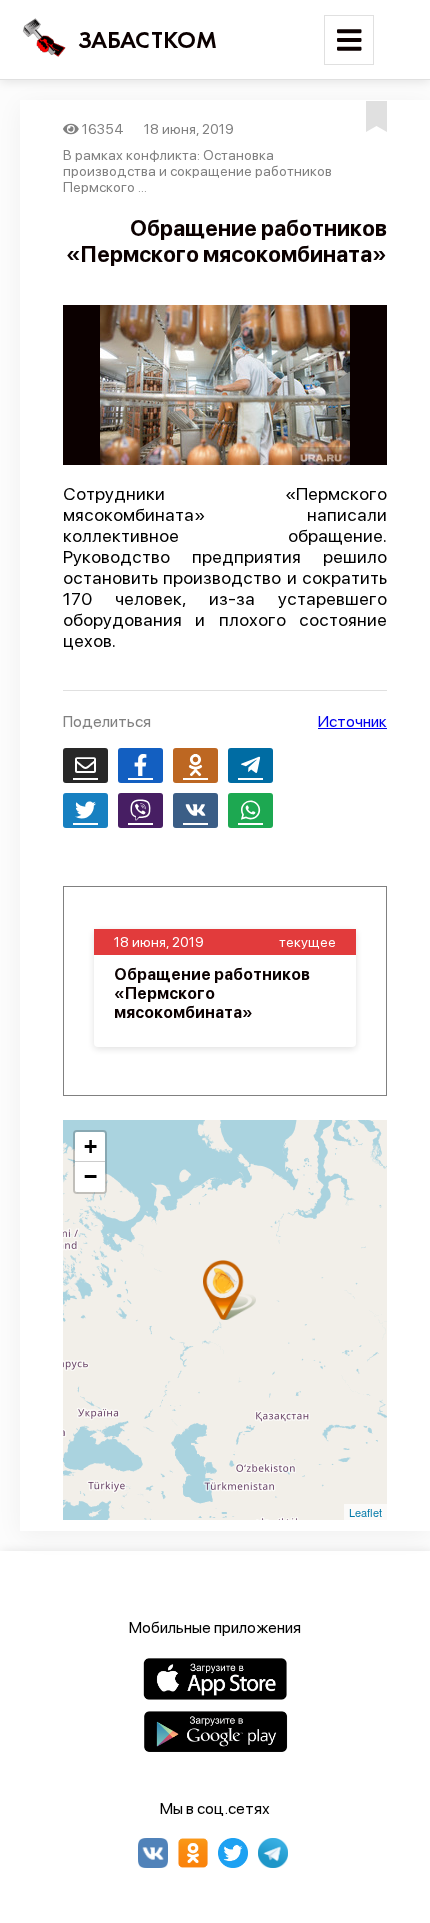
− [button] (90, 1176)
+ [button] (90, 1146)
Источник (352, 721)
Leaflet (365, 1512)
